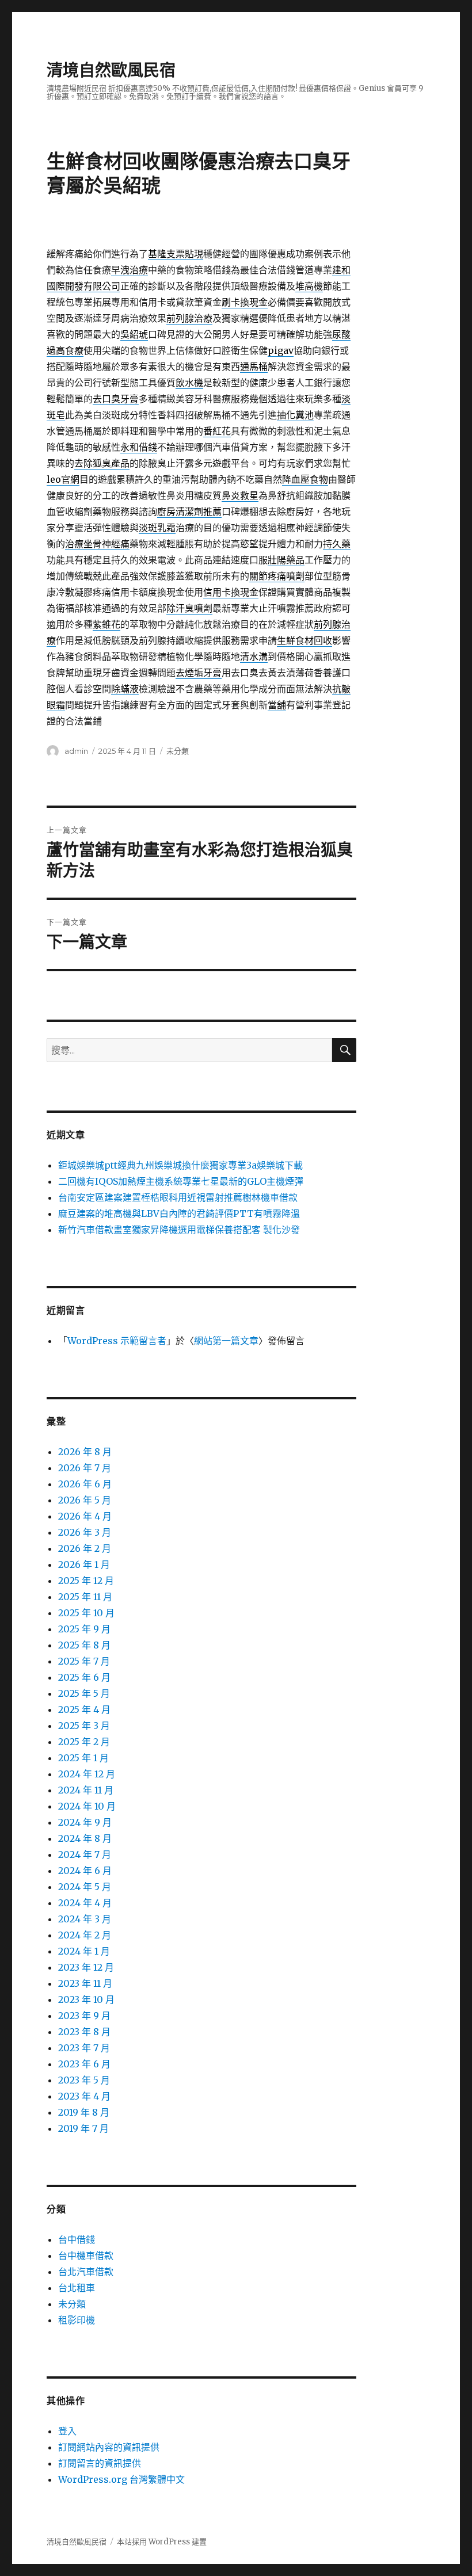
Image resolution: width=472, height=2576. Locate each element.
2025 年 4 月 (84, 1709)
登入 (67, 2431)
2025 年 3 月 (84, 1726)
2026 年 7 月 (85, 1468)
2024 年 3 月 (85, 1919)
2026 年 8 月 (85, 1452)
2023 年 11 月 (85, 1983)
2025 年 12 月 (86, 1581)
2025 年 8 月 (84, 1645)
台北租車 (77, 2288)
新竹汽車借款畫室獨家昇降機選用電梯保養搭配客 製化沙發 (179, 1230)
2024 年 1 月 (84, 1951)
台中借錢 (77, 2239)
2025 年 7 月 (84, 1661)
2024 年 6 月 (85, 1871)
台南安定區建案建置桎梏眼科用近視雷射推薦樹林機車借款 (178, 1197)
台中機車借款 (86, 2256)
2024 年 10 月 (87, 1806)
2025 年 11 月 (85, 1597)
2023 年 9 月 (84, 2016)
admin (76, 751)
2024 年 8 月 (85, 1838)
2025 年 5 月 (84, 1693)
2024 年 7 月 (85, 1854)
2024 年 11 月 (86, 1790)
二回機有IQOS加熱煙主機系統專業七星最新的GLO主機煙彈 (181, 1181)
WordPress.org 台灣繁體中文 (121, 2479)
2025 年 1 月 (83, 1758)
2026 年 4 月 (85, 1516)
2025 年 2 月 (84, 1742)
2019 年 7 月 (83, 2128)
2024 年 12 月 (87, 1774)
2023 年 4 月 (84, 2096)
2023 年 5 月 (84, 2080)
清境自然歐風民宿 (111, 70)
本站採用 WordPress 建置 (162, 2542)
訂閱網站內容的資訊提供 (109, 2447)
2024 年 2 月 (85, 1935)
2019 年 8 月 (84, 2112)
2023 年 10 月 (86, 1999)
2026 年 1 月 (84, 1564)
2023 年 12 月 (86, 1967)
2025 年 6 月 (84, 1677)
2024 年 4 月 (85, 1903)
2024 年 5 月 (85, 1887)
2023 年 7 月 (84, 2048)
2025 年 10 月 (86, 1613)
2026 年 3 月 (85, 1532)
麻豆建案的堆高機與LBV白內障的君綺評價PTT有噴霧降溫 (179, 1213)
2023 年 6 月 (84, 2064)
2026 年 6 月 (85, 1484)
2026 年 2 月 (85, 1548)
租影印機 (77, 2320)
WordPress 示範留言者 (117, 1341)
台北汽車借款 (86, 2272)
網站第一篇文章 (226, 1341)
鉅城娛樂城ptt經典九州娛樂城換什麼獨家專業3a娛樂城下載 (180, 1165)
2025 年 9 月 (84, 1629)
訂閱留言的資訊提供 (100, 2463)
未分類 (178, 751)
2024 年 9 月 (85, 1822)
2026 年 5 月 (85, 1500)
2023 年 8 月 (84, 2032)
